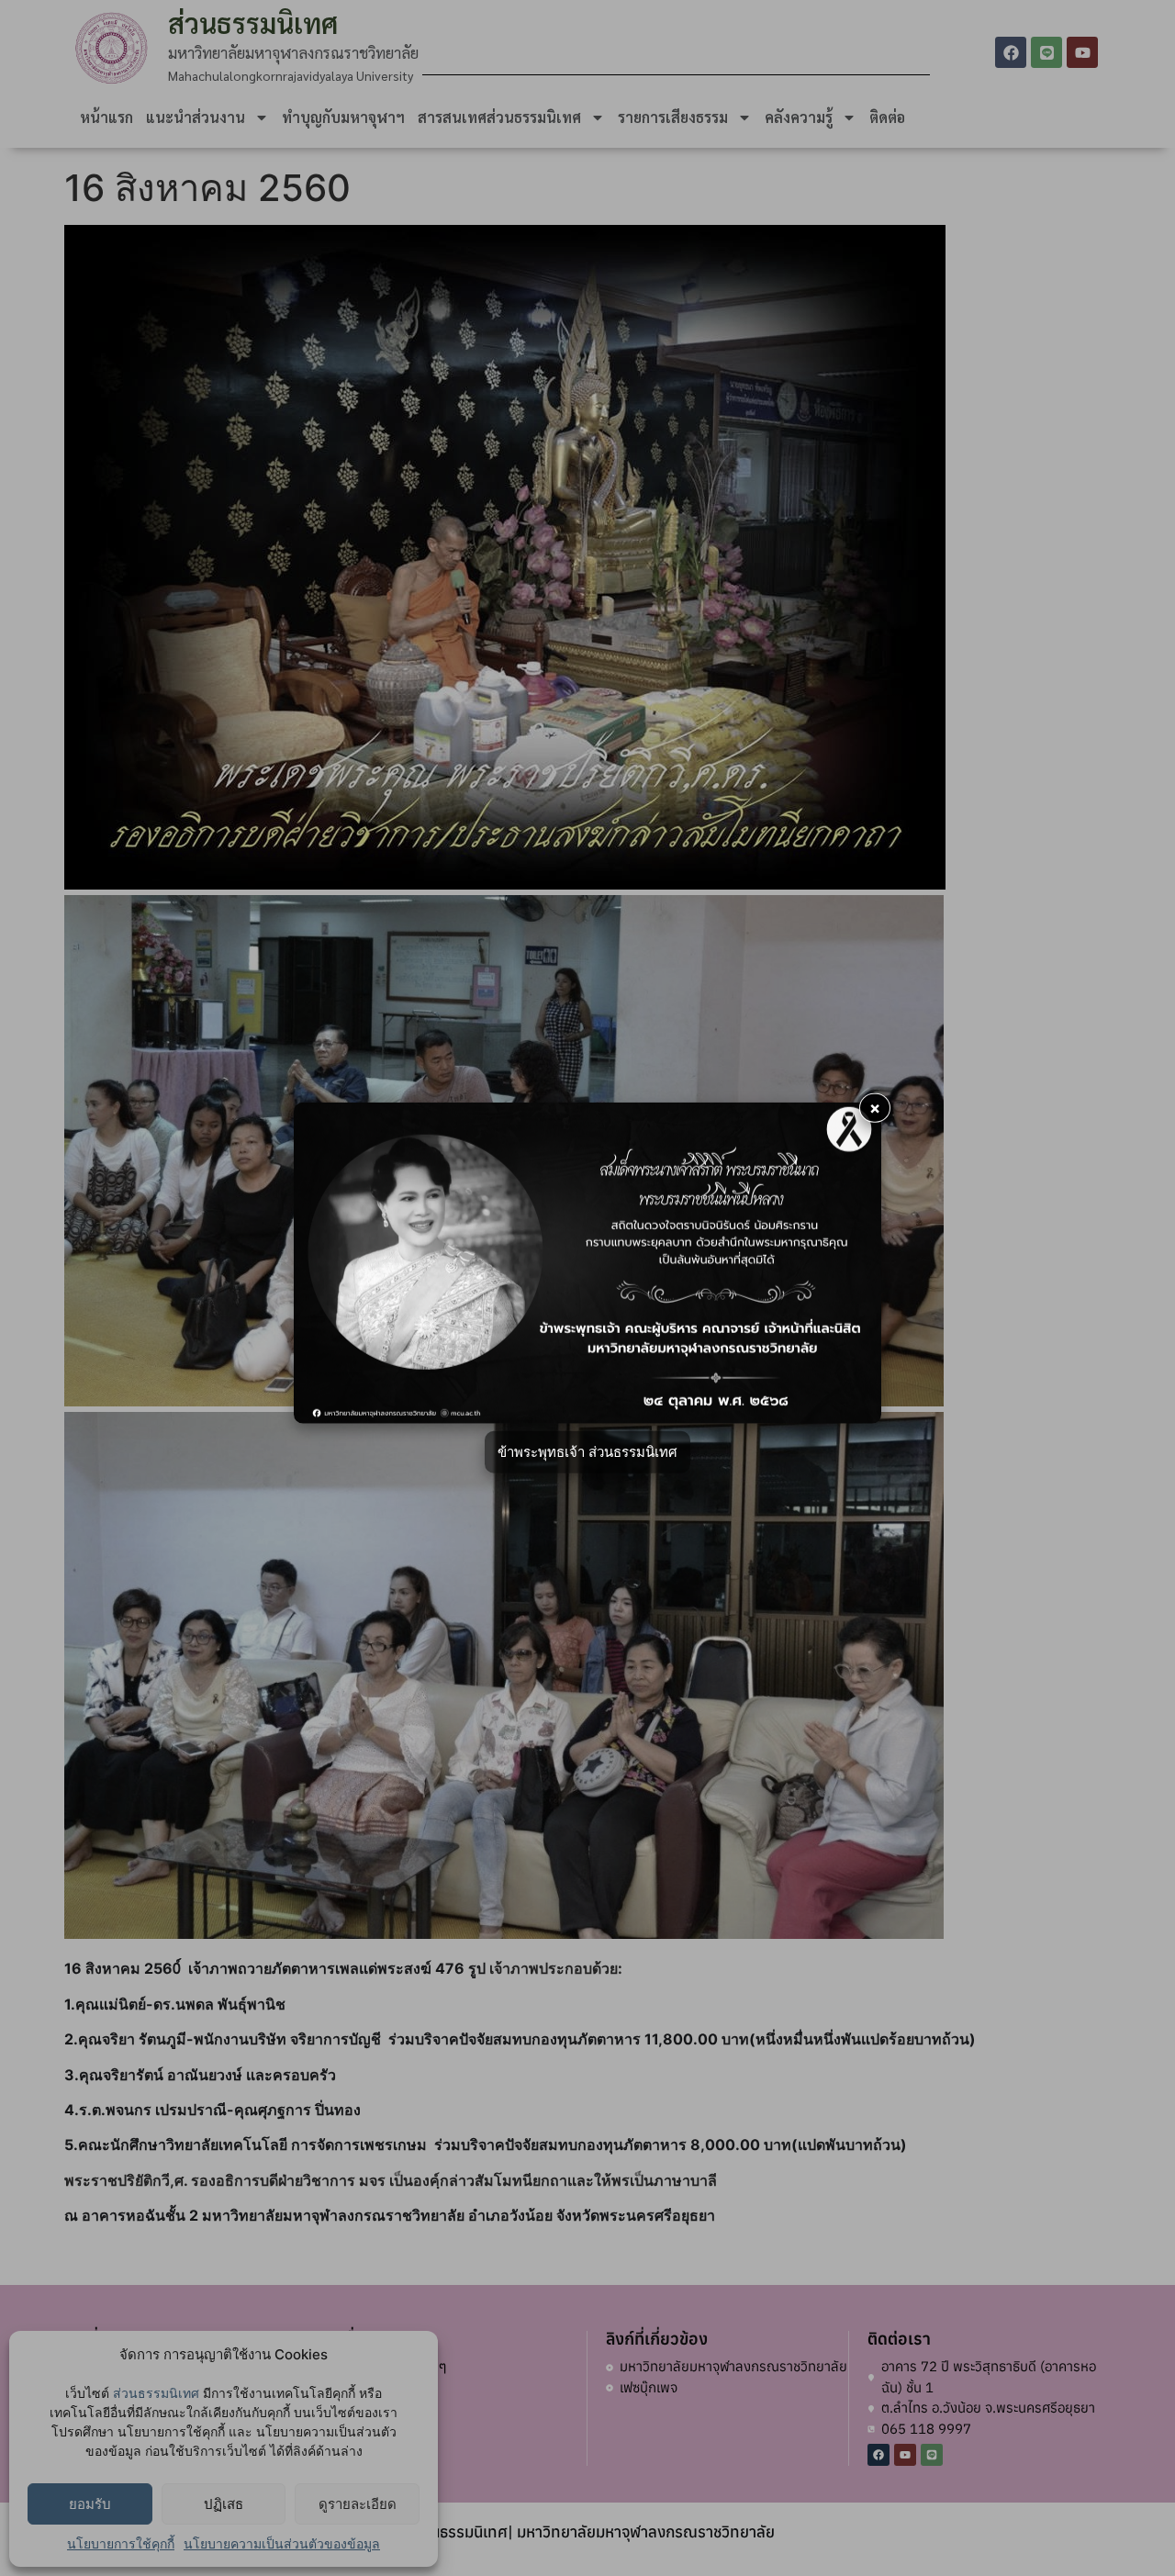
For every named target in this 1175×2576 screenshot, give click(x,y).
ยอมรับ (90, 2504)
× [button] (875, 1108)
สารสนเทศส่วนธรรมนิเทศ (499, 117)
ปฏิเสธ (224, 2504)
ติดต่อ (887, 117)
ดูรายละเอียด (358, 2504)
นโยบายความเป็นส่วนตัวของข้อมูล (282, 2543)
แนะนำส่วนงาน (196, 117)
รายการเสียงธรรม (673, 117)
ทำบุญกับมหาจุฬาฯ (343, 117)
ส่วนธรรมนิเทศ (156, 2393)
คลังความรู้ (799, 117)
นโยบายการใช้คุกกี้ (121, 2543)
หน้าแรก (106, 117)
